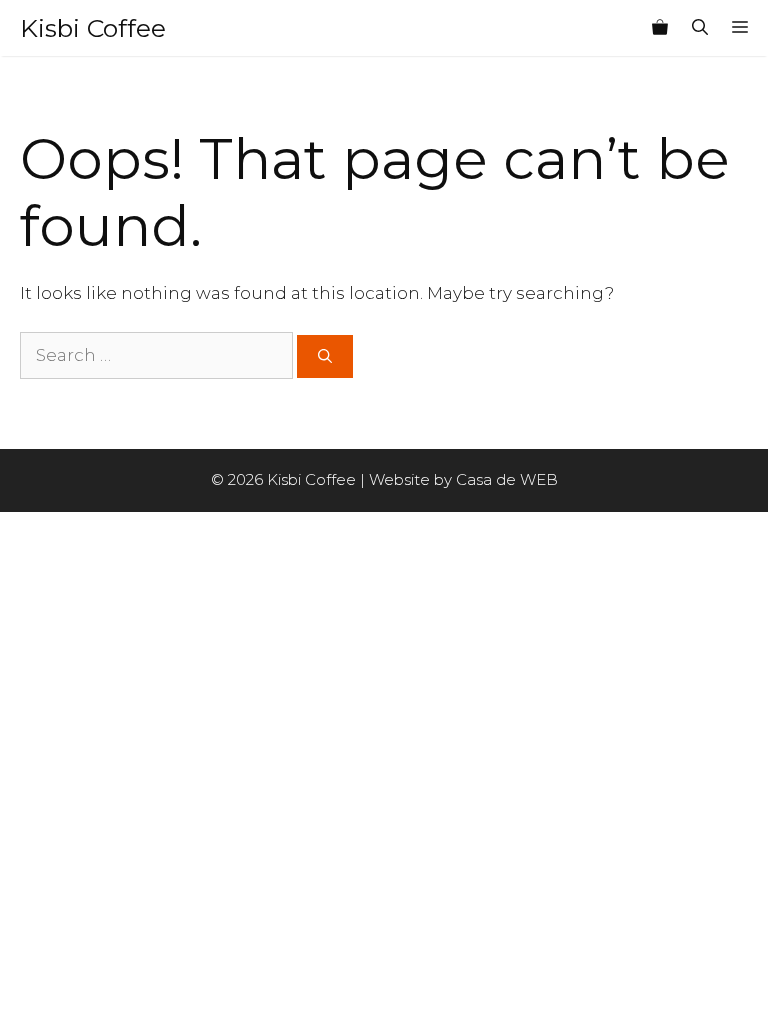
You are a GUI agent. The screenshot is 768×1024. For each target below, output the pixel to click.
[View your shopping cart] (660, 28)
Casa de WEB (507, 479)
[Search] (325, 356)
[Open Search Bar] (700, 28)
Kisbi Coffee (93, 28)
